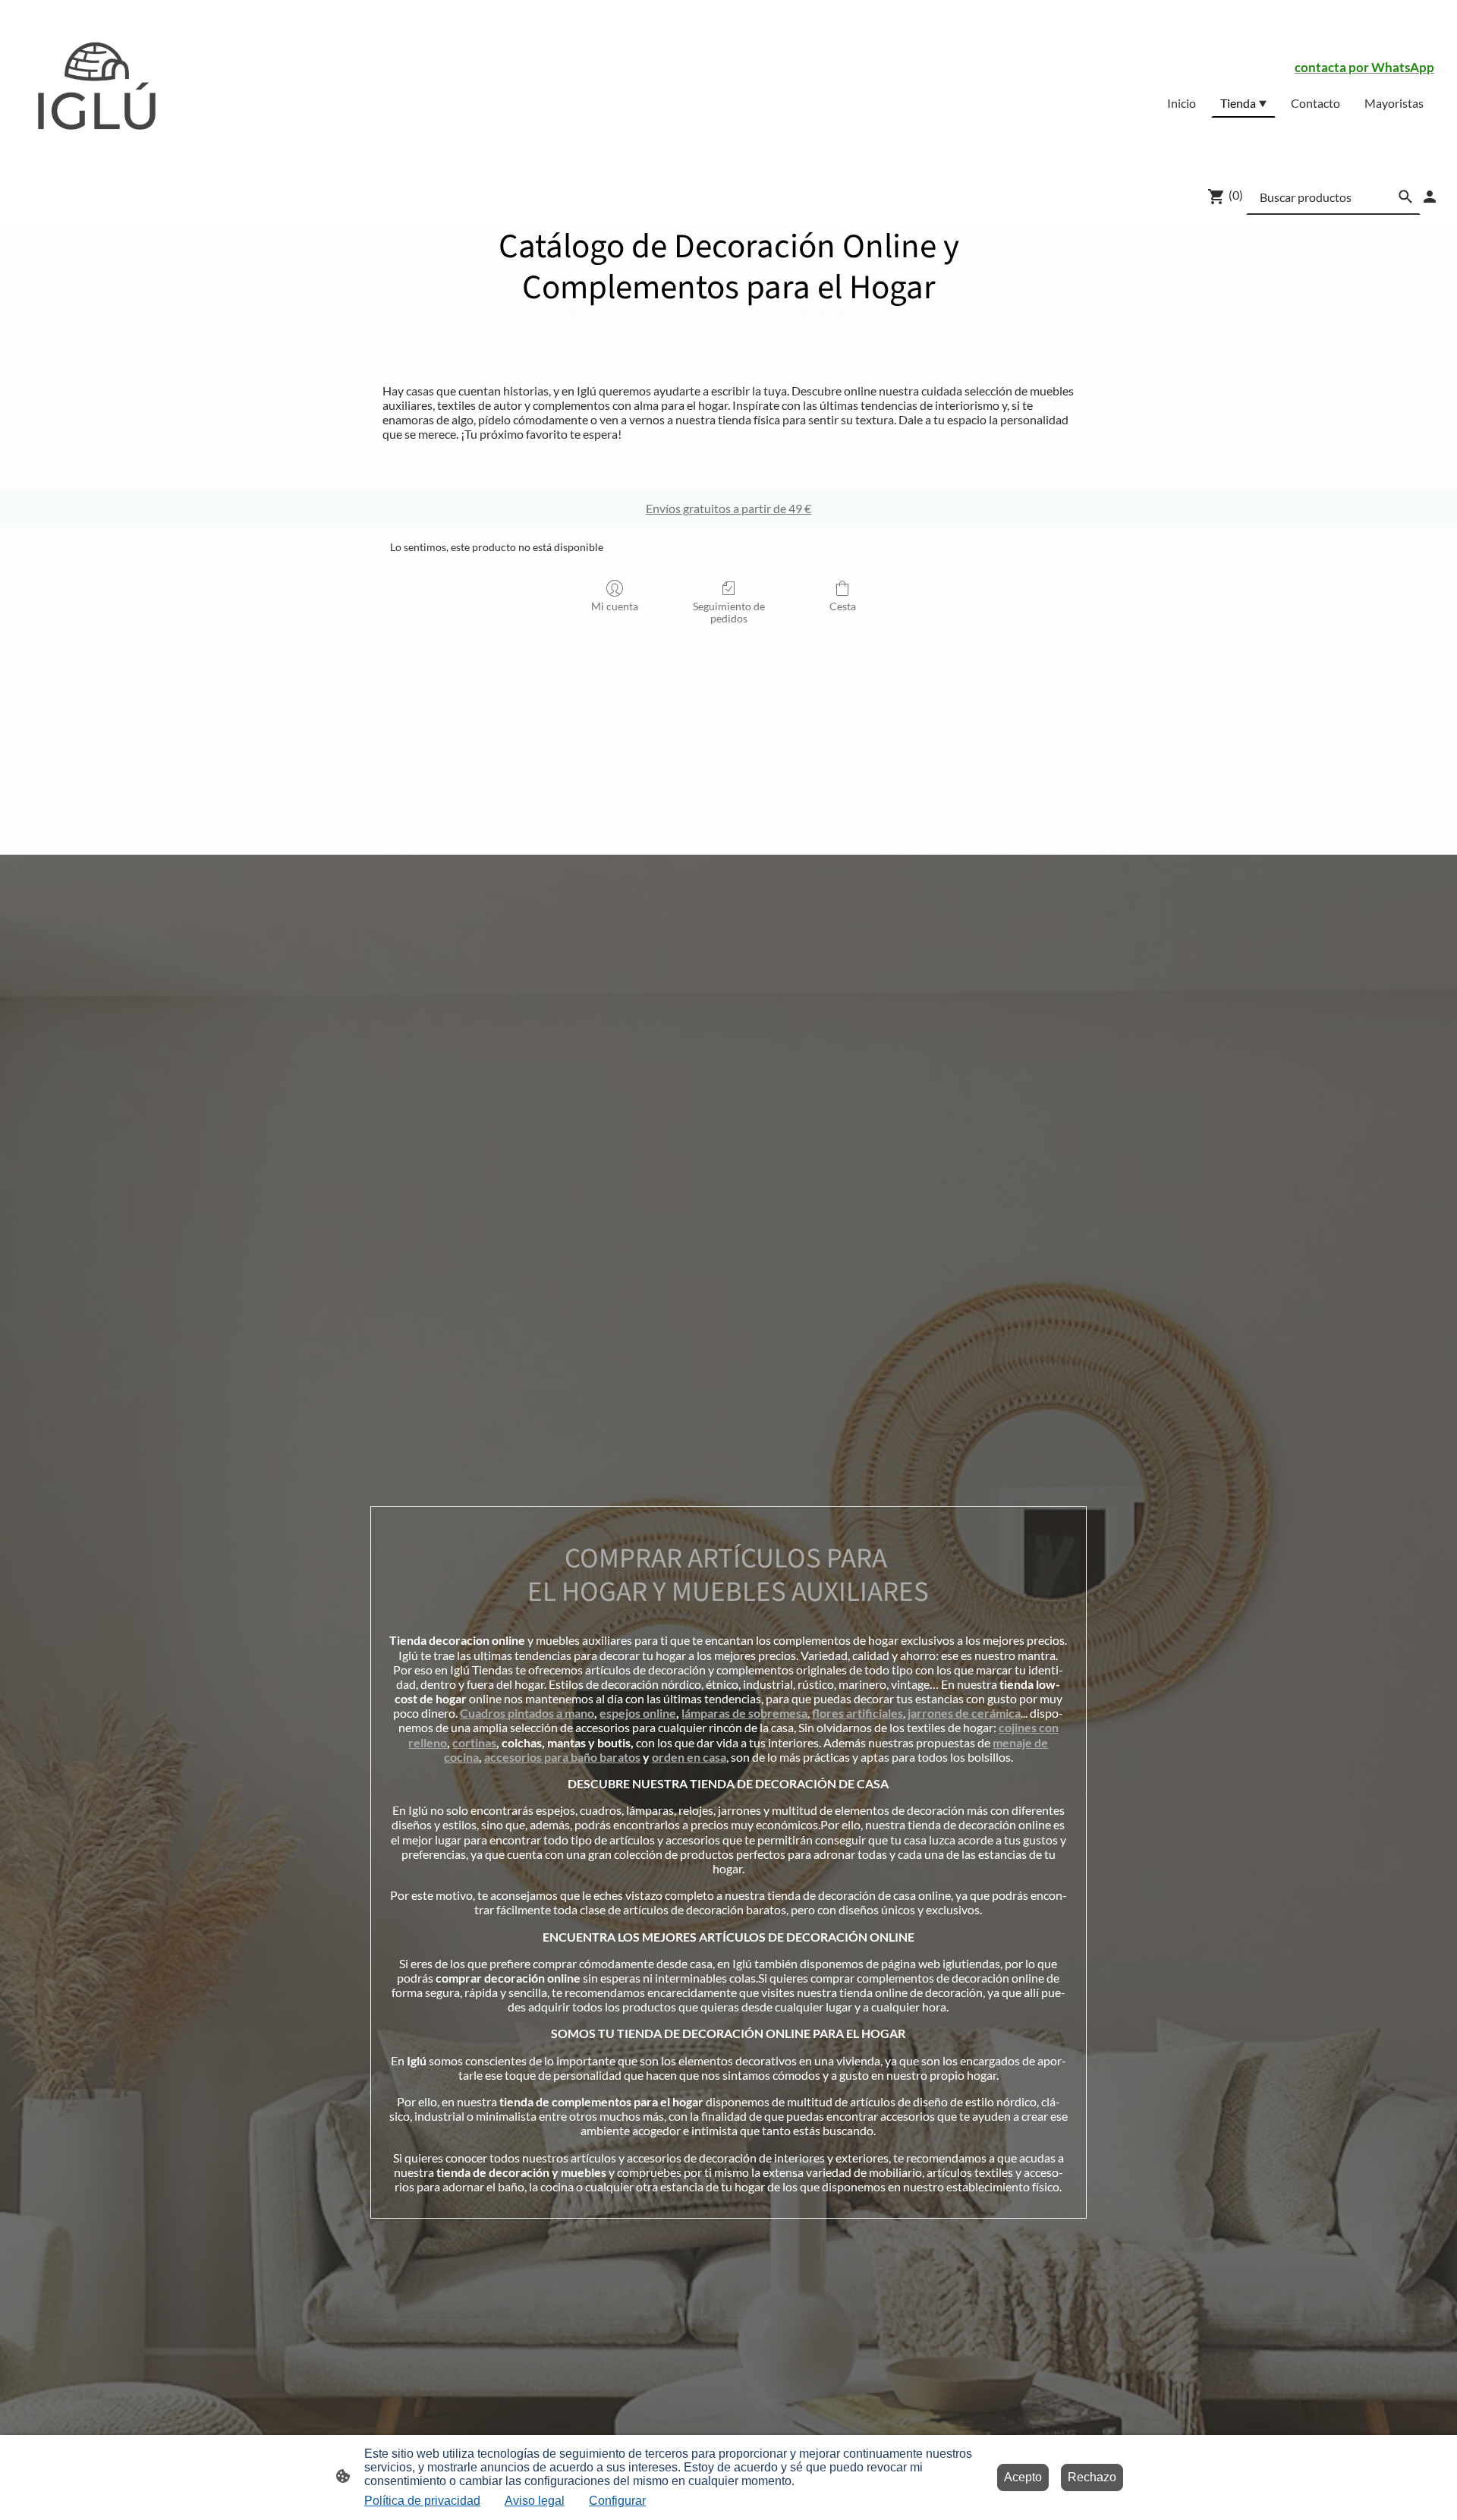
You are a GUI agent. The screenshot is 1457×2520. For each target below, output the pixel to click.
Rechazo (1092, 2477)
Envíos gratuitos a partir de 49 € (728, 508)
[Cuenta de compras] (1430, 197)
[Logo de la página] (94, 83)
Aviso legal (535, 2501)
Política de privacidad (422, 2501)
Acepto (1023, 2477)
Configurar (617, 2501)
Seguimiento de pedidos (729, 613)
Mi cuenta (615, 606)
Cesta (843, 606)
